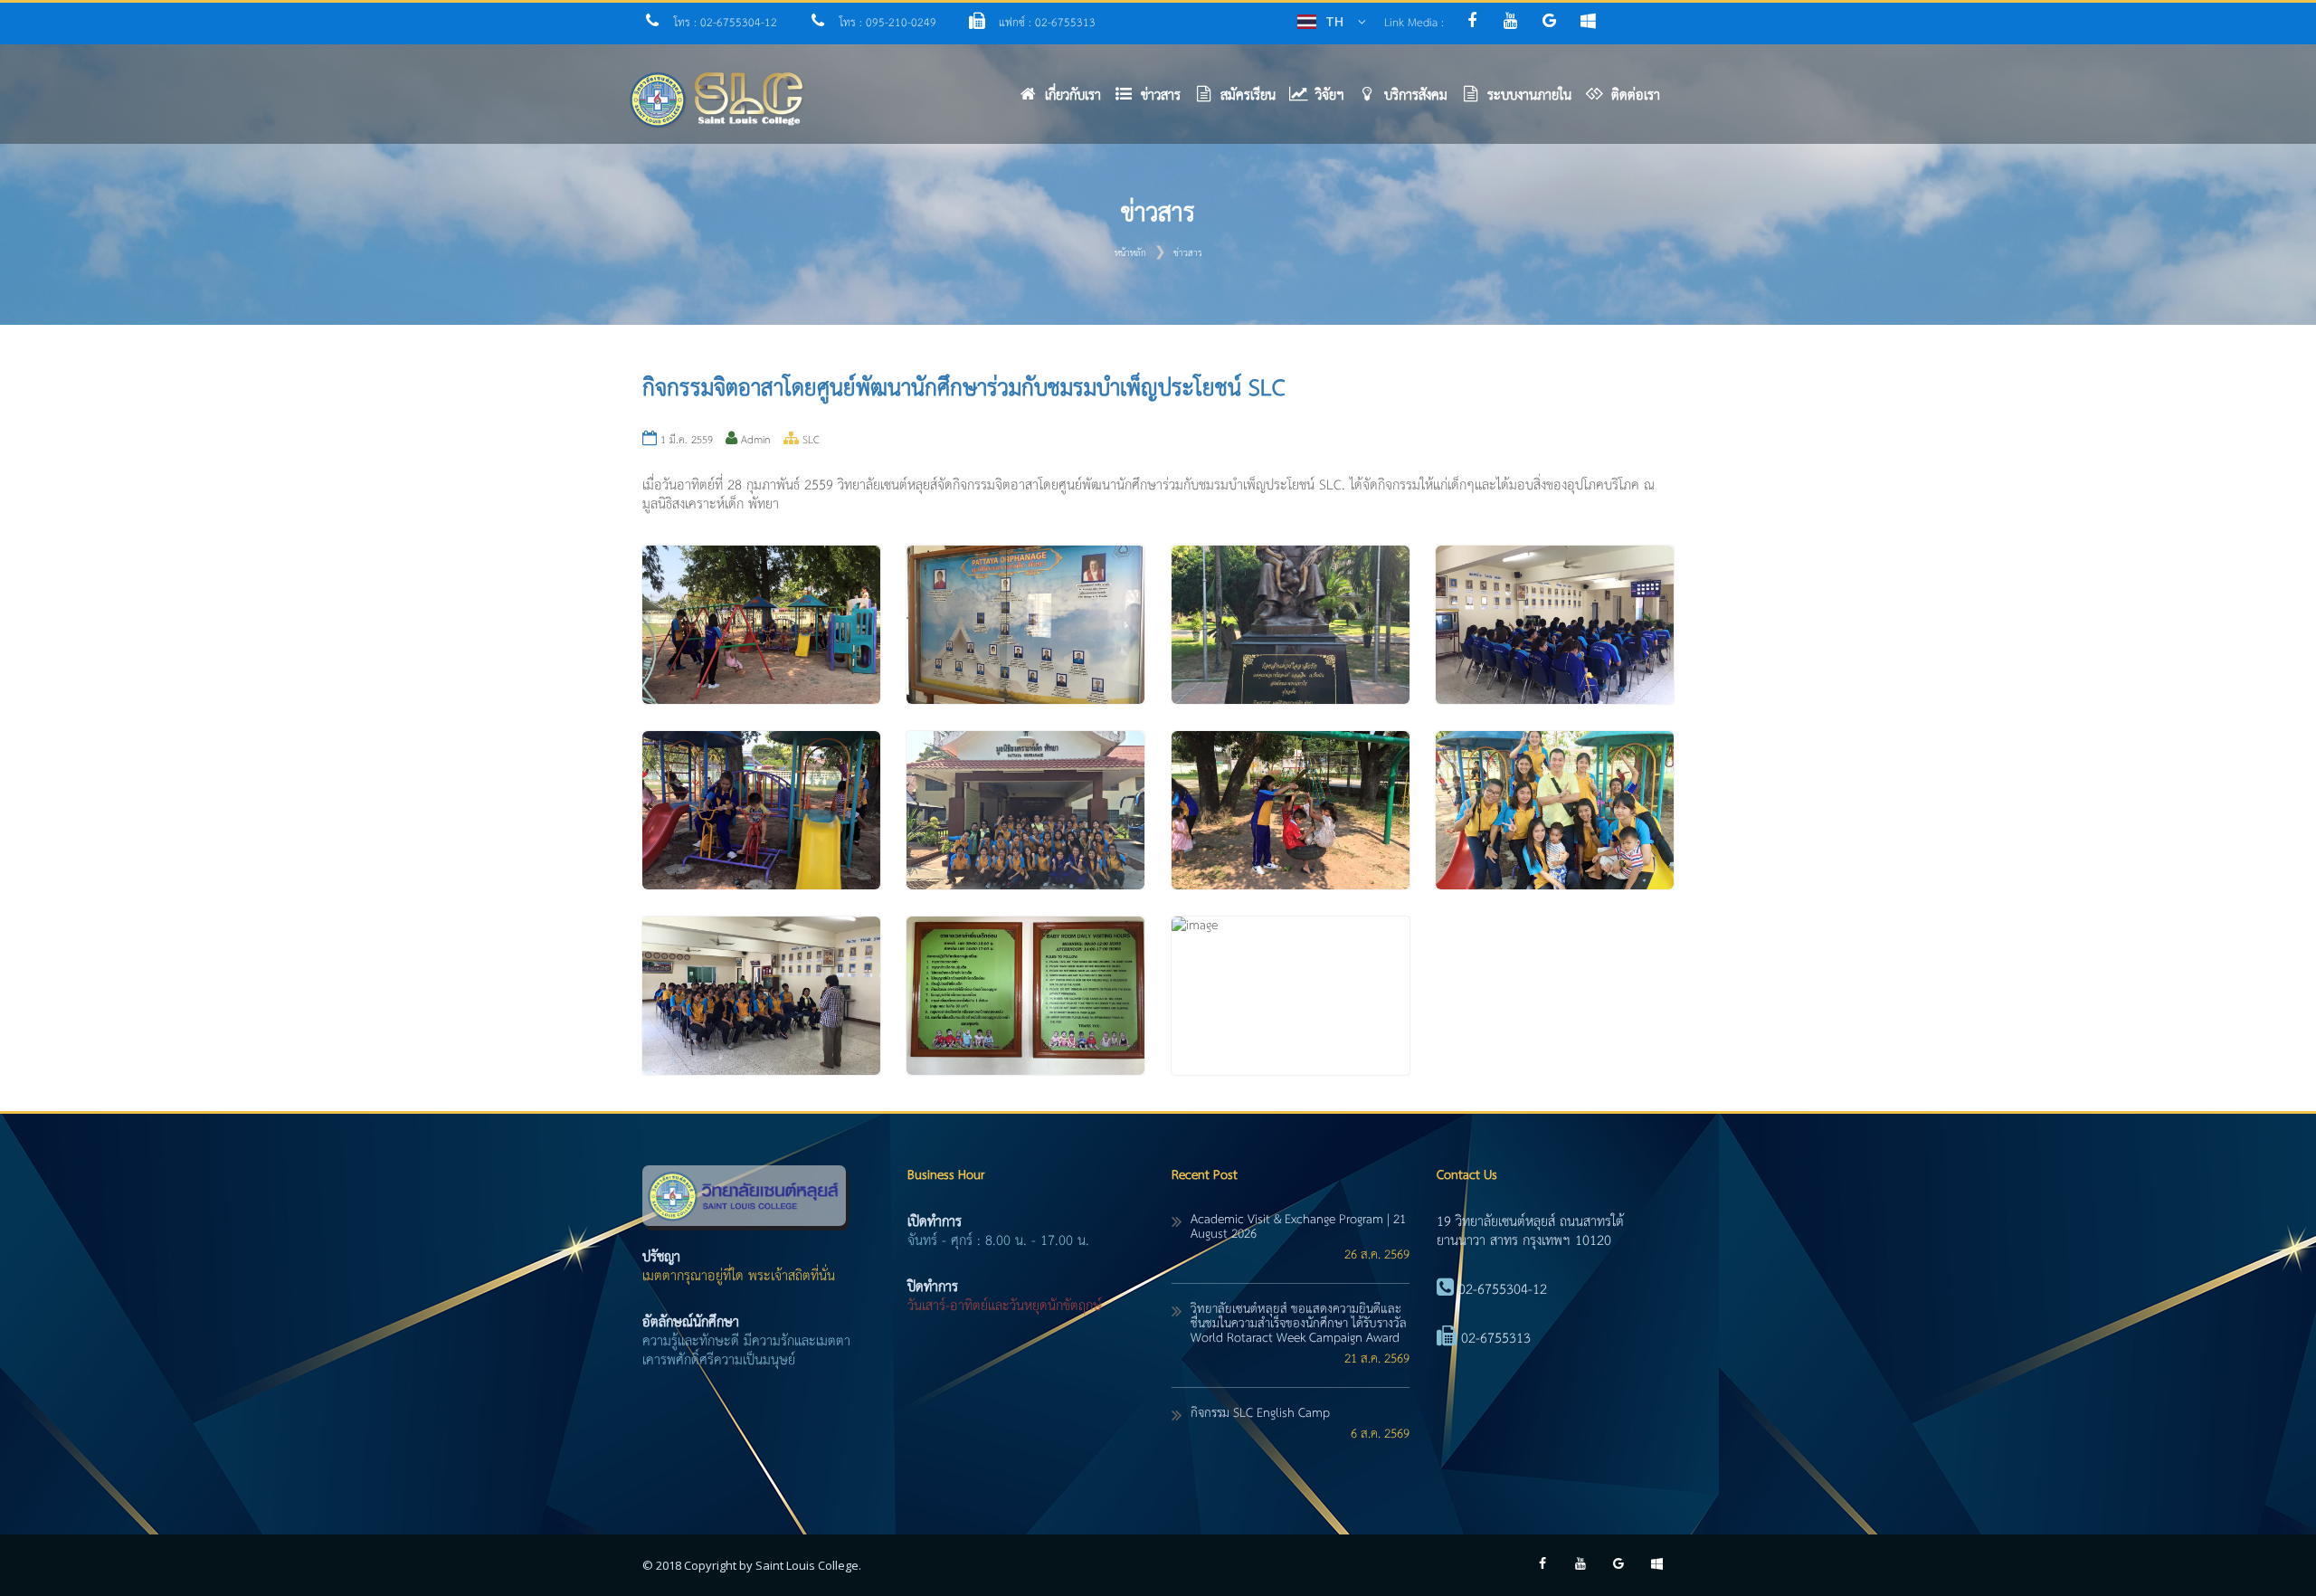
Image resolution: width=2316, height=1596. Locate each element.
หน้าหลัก (1130, 253)
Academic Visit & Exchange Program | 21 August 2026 (1298, 1227)
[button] (1154, 100)
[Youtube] (1515, 23)
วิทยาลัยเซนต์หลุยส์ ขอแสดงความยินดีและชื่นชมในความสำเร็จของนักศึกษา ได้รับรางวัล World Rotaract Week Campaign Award (1299, 1324)
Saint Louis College (807, 1565)
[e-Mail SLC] (1556, 23)
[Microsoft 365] (1593, 23)
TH (1334, 21)
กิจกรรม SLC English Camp (1260, 1413)
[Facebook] (1476, 23)
